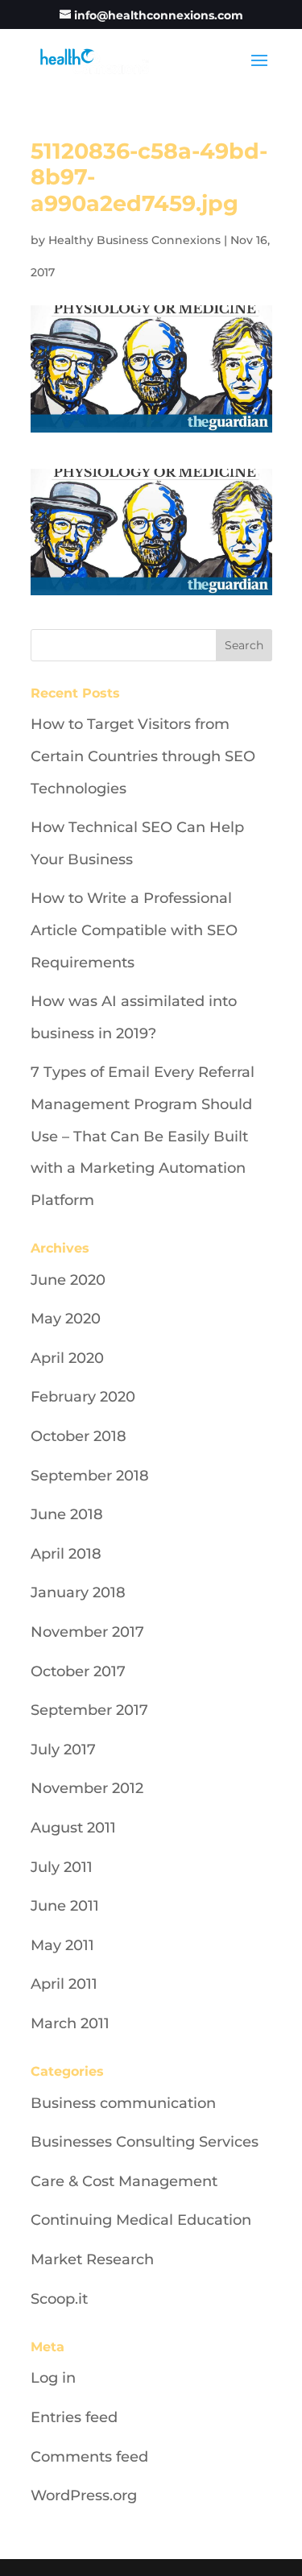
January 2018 (78, 1592)
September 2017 (89, 1710)
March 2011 (70, 2023)
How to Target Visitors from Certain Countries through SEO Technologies (143, 756)
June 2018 (67, 1514)
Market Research (92, 2259)
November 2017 (87, 1632)
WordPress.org (84, 2495)
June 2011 (65, 1906)
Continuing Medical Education (141, 2220)
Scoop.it (59, 2299)
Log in (53, 2378)
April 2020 (67, 1358)
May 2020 (66, 1319)
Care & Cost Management (124, 2181)
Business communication (123, 2103)
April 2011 (64, 1984)
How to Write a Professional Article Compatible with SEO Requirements (134, 930)
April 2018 (66, 1554)
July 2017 (63, 1750)
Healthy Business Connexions (134, 240)
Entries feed (74, 2417)
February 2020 (83, 1397)
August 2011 (73, 1828)
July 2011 (62, 1867)
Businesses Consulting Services (145, 2142)
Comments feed (89, 2457)
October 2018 (79, 1436)
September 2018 (90, 1476)
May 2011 (62, 1945)
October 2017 (78, 1671)
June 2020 (68, 1280)
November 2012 (87, 1788)
